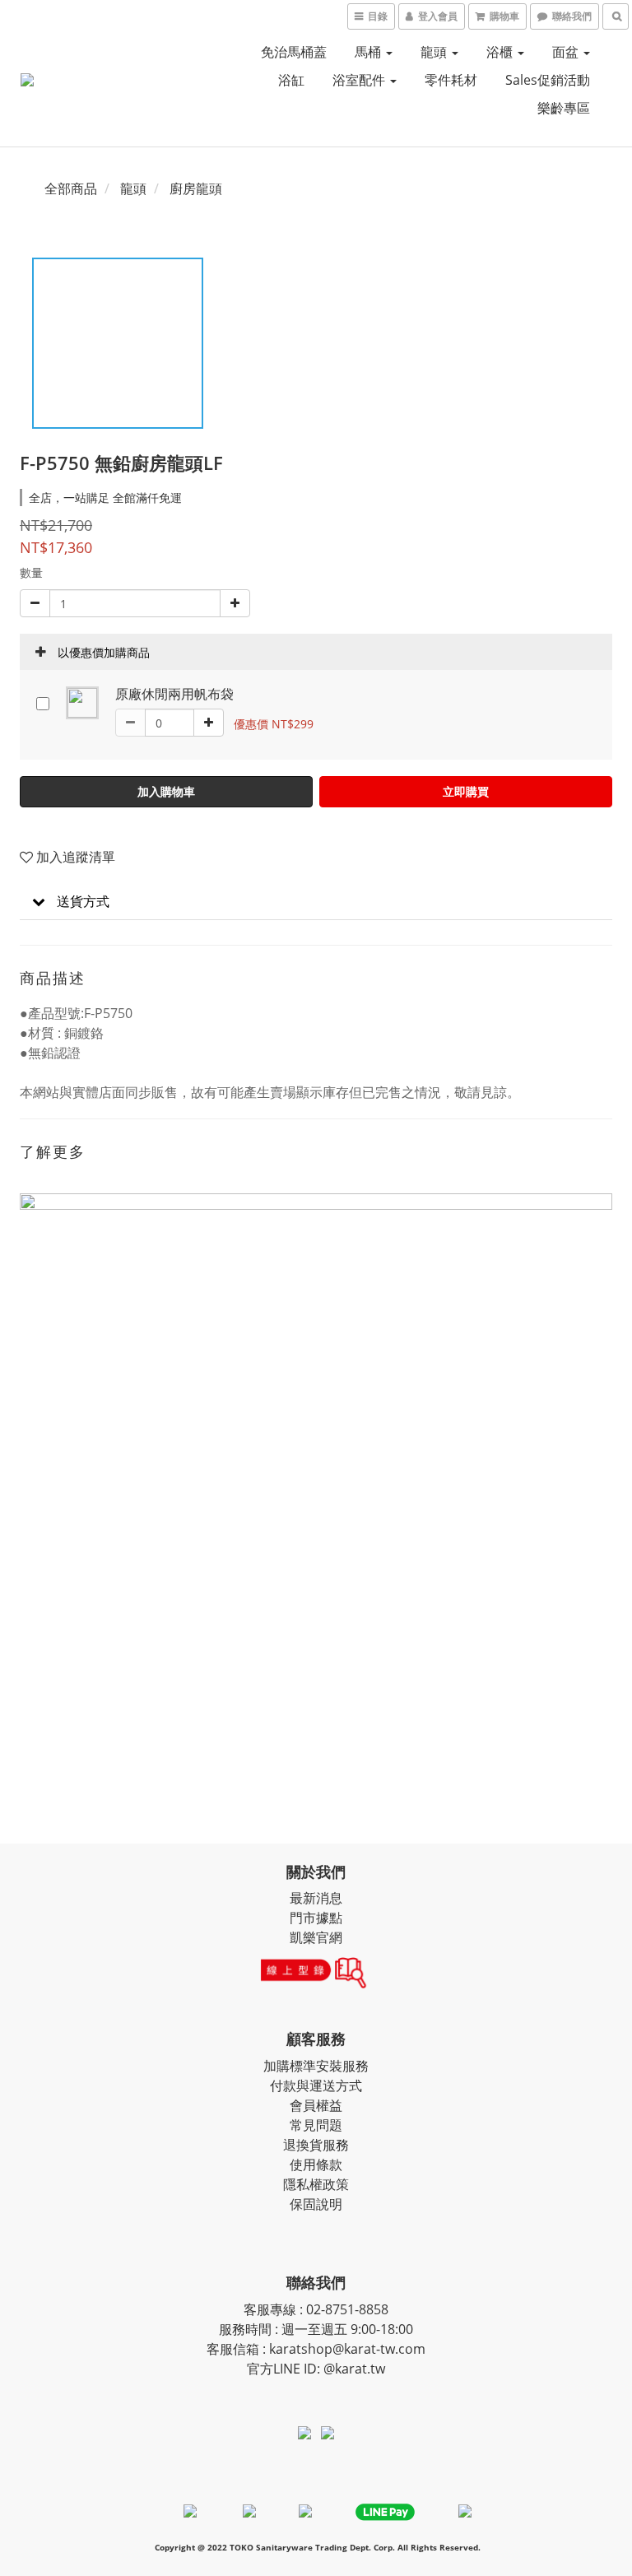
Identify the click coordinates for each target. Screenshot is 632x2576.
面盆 (567, 52)
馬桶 (369, 52)
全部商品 (71, 188)
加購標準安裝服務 (316, 2066)
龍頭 (435, 52)
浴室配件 (360, 80)
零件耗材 (451, 80)
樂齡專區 (564, 108)
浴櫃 (501, 52)
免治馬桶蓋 (294, 52)
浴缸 (291, 80)
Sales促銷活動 (548, 80)
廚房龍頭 (196, 188)
